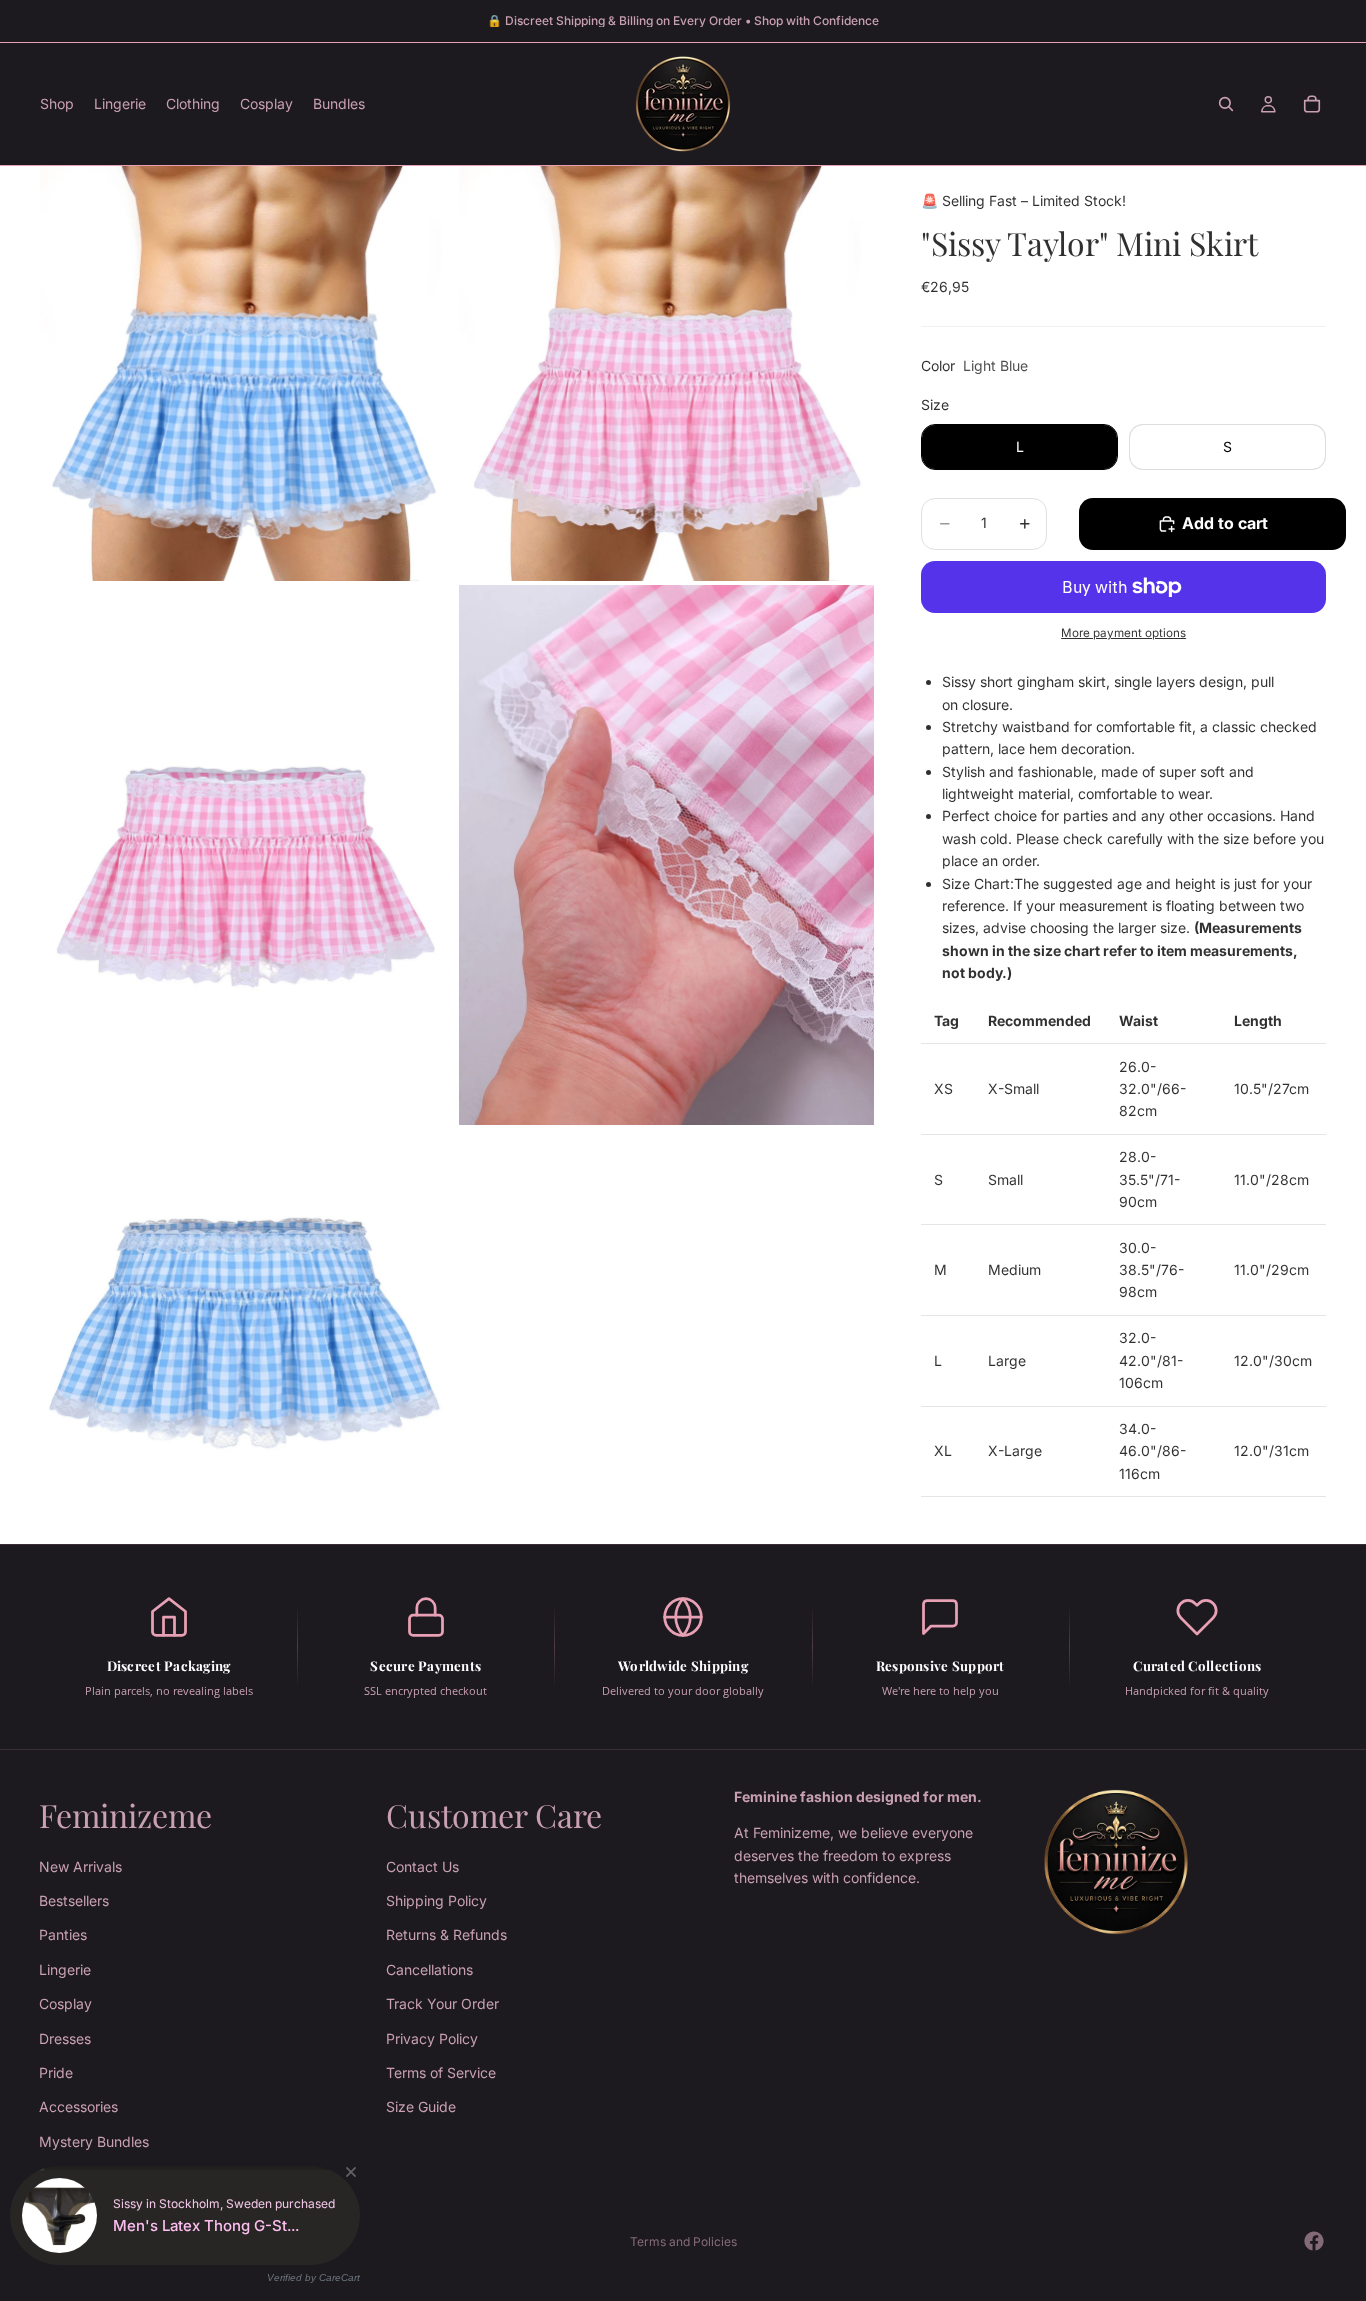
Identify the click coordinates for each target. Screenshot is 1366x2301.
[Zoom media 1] (247, 373)
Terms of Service (441, 2072)
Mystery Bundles (94, 2141)
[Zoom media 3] (247, 855)
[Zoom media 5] (247, 1336)
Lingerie (65, 1969)
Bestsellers (74, 1900)
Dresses (65, 2038)
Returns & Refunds (446, 1935)
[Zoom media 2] (666, 373)
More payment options (1123, 633)
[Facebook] (1314, 2241)
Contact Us (422, 1866)
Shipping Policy (436, 1900)
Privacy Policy (432, 2038)
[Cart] (1312, 104)
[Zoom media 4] (666, 855)
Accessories (78, 2107)
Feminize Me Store (139, 2241)
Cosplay (65, 2003)
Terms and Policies (683, 2241)
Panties (63, 1935)
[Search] (1226, 104)
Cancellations (429, 1969)
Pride (56, 2072)
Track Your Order (442, 2003)
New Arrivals (80, 1866)
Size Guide (421, 2107)
